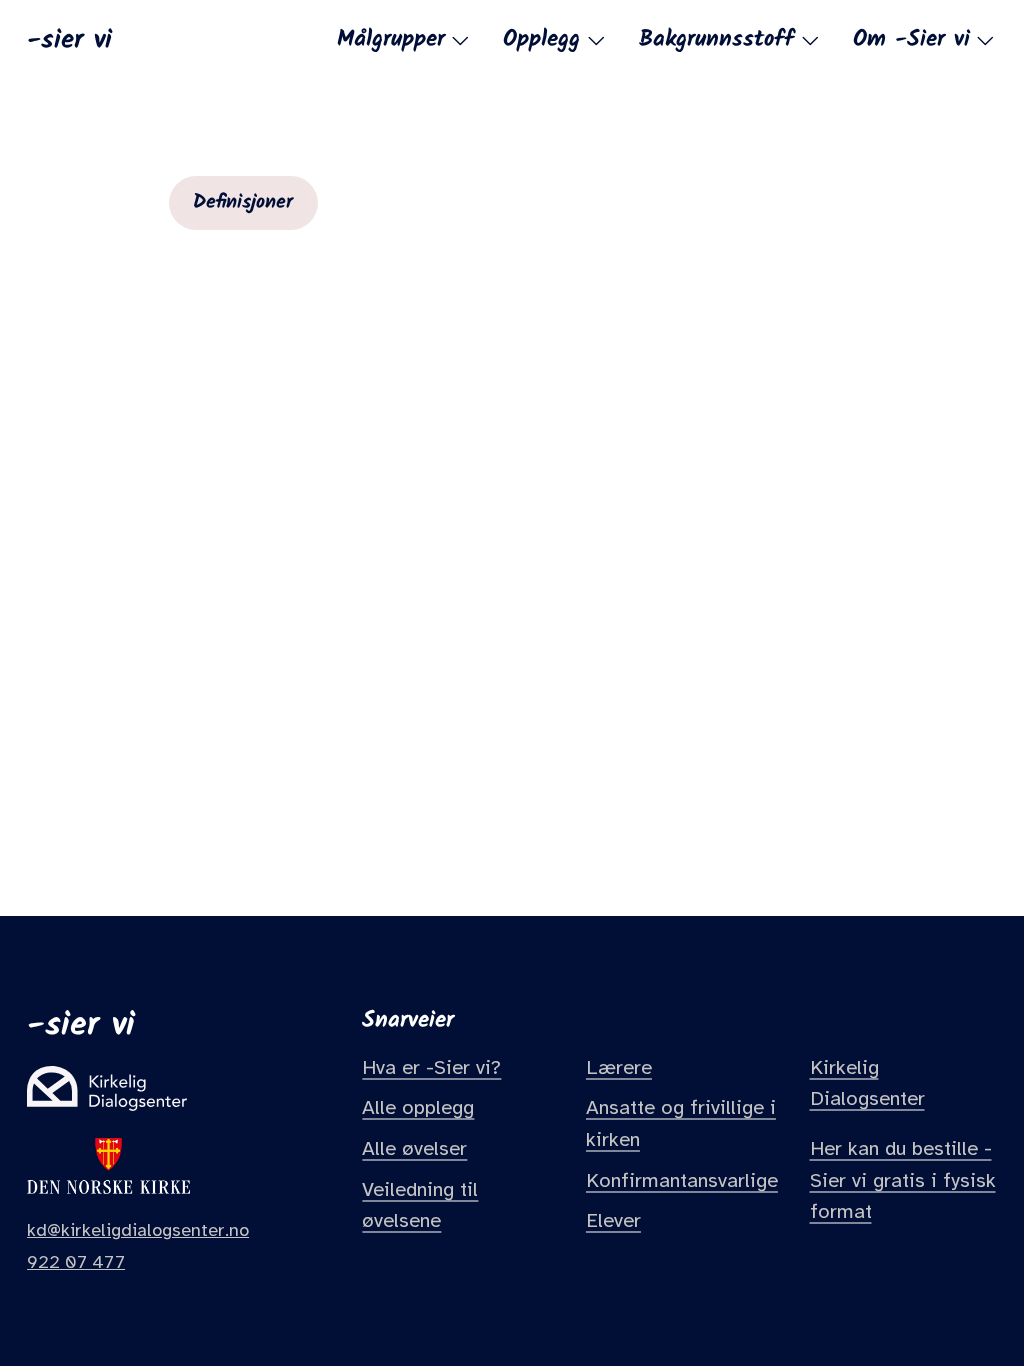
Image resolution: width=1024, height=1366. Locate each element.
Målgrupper (391, 41)
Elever (613, 1220)
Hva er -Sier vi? (431, 1067)
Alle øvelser (414, 1148)
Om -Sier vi (911, 41)
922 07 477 (76, 1262)
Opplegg (541, 41)
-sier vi (69, 39)
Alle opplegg (418, 1107)
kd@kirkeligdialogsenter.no (138, 1230)
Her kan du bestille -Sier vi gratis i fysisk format (903, 1180)
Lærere (619, 1067)
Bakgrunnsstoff (716, 41)
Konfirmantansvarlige (682, 1180)
